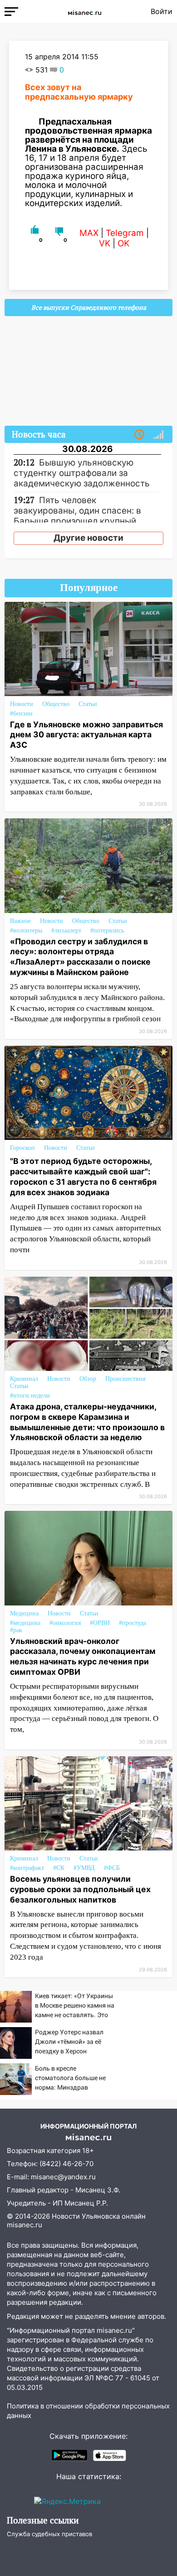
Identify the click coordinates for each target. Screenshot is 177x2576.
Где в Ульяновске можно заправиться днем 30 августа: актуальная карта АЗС (86, 735)
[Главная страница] (84, 11)
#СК (59, 1868)
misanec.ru (25, 2225)
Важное (20, 921)
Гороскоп (22, 1148)
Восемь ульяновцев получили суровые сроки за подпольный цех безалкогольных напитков (80, 1889)
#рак (16, 1630)
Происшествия (125, 1379)
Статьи (88, 704)
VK (105, 243)
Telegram (125, 233)
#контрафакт (27, 1868)
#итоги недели (30, 1396)
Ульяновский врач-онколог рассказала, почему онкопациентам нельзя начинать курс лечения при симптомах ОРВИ (83, 1657)
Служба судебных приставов (49, 2534)
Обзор (88, 1379)
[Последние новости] (139, 435)
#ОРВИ (100, 1623)
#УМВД (84, 1868)
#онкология (65, 1623)
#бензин (21, 714)
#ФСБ (112, 1868)
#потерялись (107, 930)
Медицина (24, 1613)
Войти (162, 11)
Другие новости (88, 538)
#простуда (133, 1623)
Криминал (24, 1379)
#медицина (25, 1623)
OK (123, 243)
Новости (22, 704)
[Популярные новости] (158, 435)
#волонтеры (26, 930)
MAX (89, 233)
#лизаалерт (66, 930)
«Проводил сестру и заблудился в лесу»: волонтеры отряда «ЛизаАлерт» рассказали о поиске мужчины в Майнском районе (80, 957)
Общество (56, 704)
